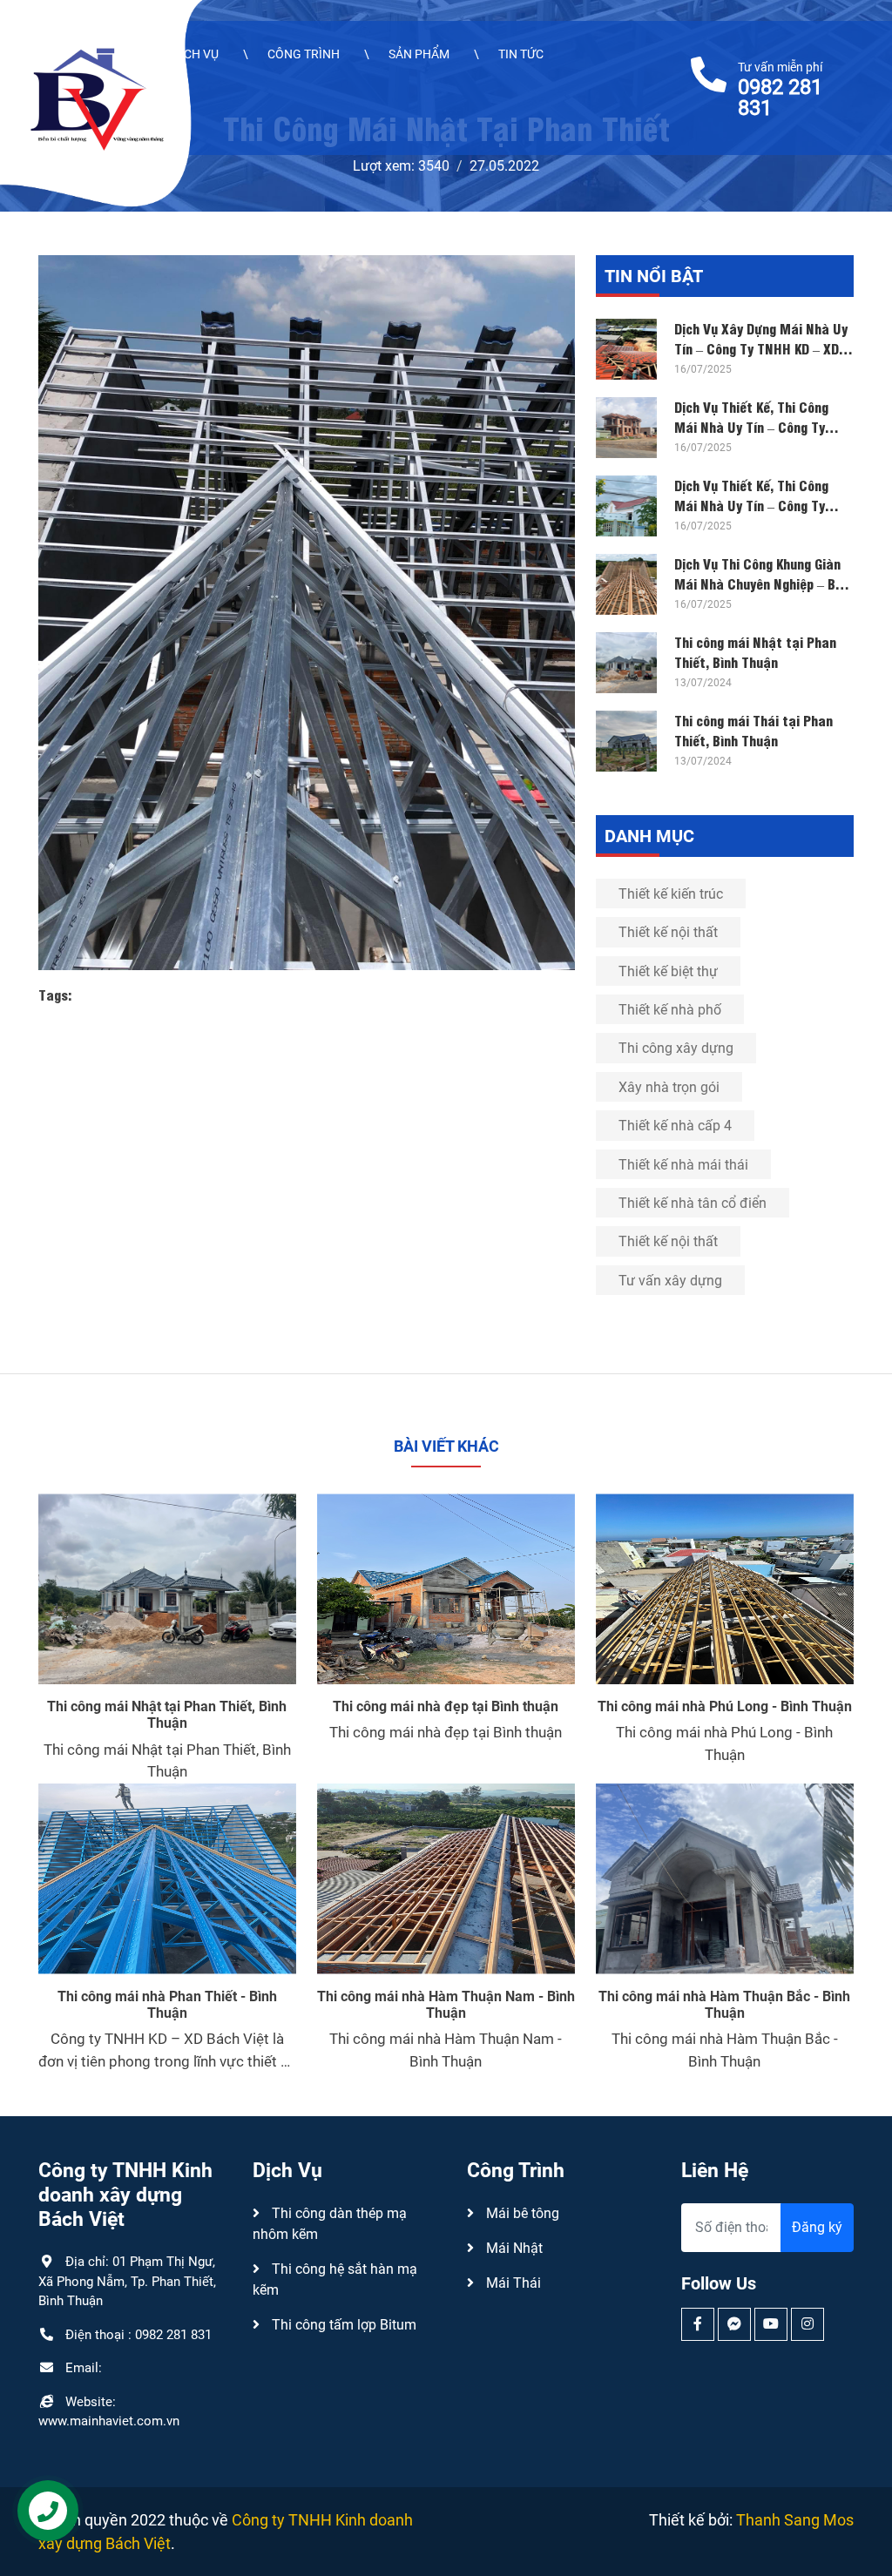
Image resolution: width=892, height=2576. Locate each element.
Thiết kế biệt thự (668, 971)
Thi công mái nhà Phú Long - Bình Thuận (725, 1706)
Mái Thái (512, 2283)
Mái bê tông (521, 2213)
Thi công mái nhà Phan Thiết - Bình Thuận (167, 2005)
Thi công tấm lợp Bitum (342, 2325)
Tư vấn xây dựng (670, 1281)
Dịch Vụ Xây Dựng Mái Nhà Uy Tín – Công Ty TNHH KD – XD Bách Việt (761, 347)
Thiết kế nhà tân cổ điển (693, 1203)
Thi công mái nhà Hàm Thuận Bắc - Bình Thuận (724, 2005)
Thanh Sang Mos (795, 2520)
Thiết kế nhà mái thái (683, 1165)
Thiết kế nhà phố (670, 1010)
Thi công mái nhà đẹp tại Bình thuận (446, 1706)
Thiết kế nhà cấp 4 (675, 1126)
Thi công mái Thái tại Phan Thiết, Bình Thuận (753, 729)
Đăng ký (817, 2227)
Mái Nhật (513, 2248)
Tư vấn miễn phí (780, 89)
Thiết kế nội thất (668, 932)
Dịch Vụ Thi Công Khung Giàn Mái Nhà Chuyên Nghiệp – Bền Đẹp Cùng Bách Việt (762, 583)
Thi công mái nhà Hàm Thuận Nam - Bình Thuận (446, 2005)
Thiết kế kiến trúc (671, 894)
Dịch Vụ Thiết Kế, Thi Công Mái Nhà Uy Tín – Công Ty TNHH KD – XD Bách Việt (751, 426)
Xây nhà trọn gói (669, 1087)
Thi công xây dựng (676, 1048)
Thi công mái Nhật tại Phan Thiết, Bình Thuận (755, 651)
